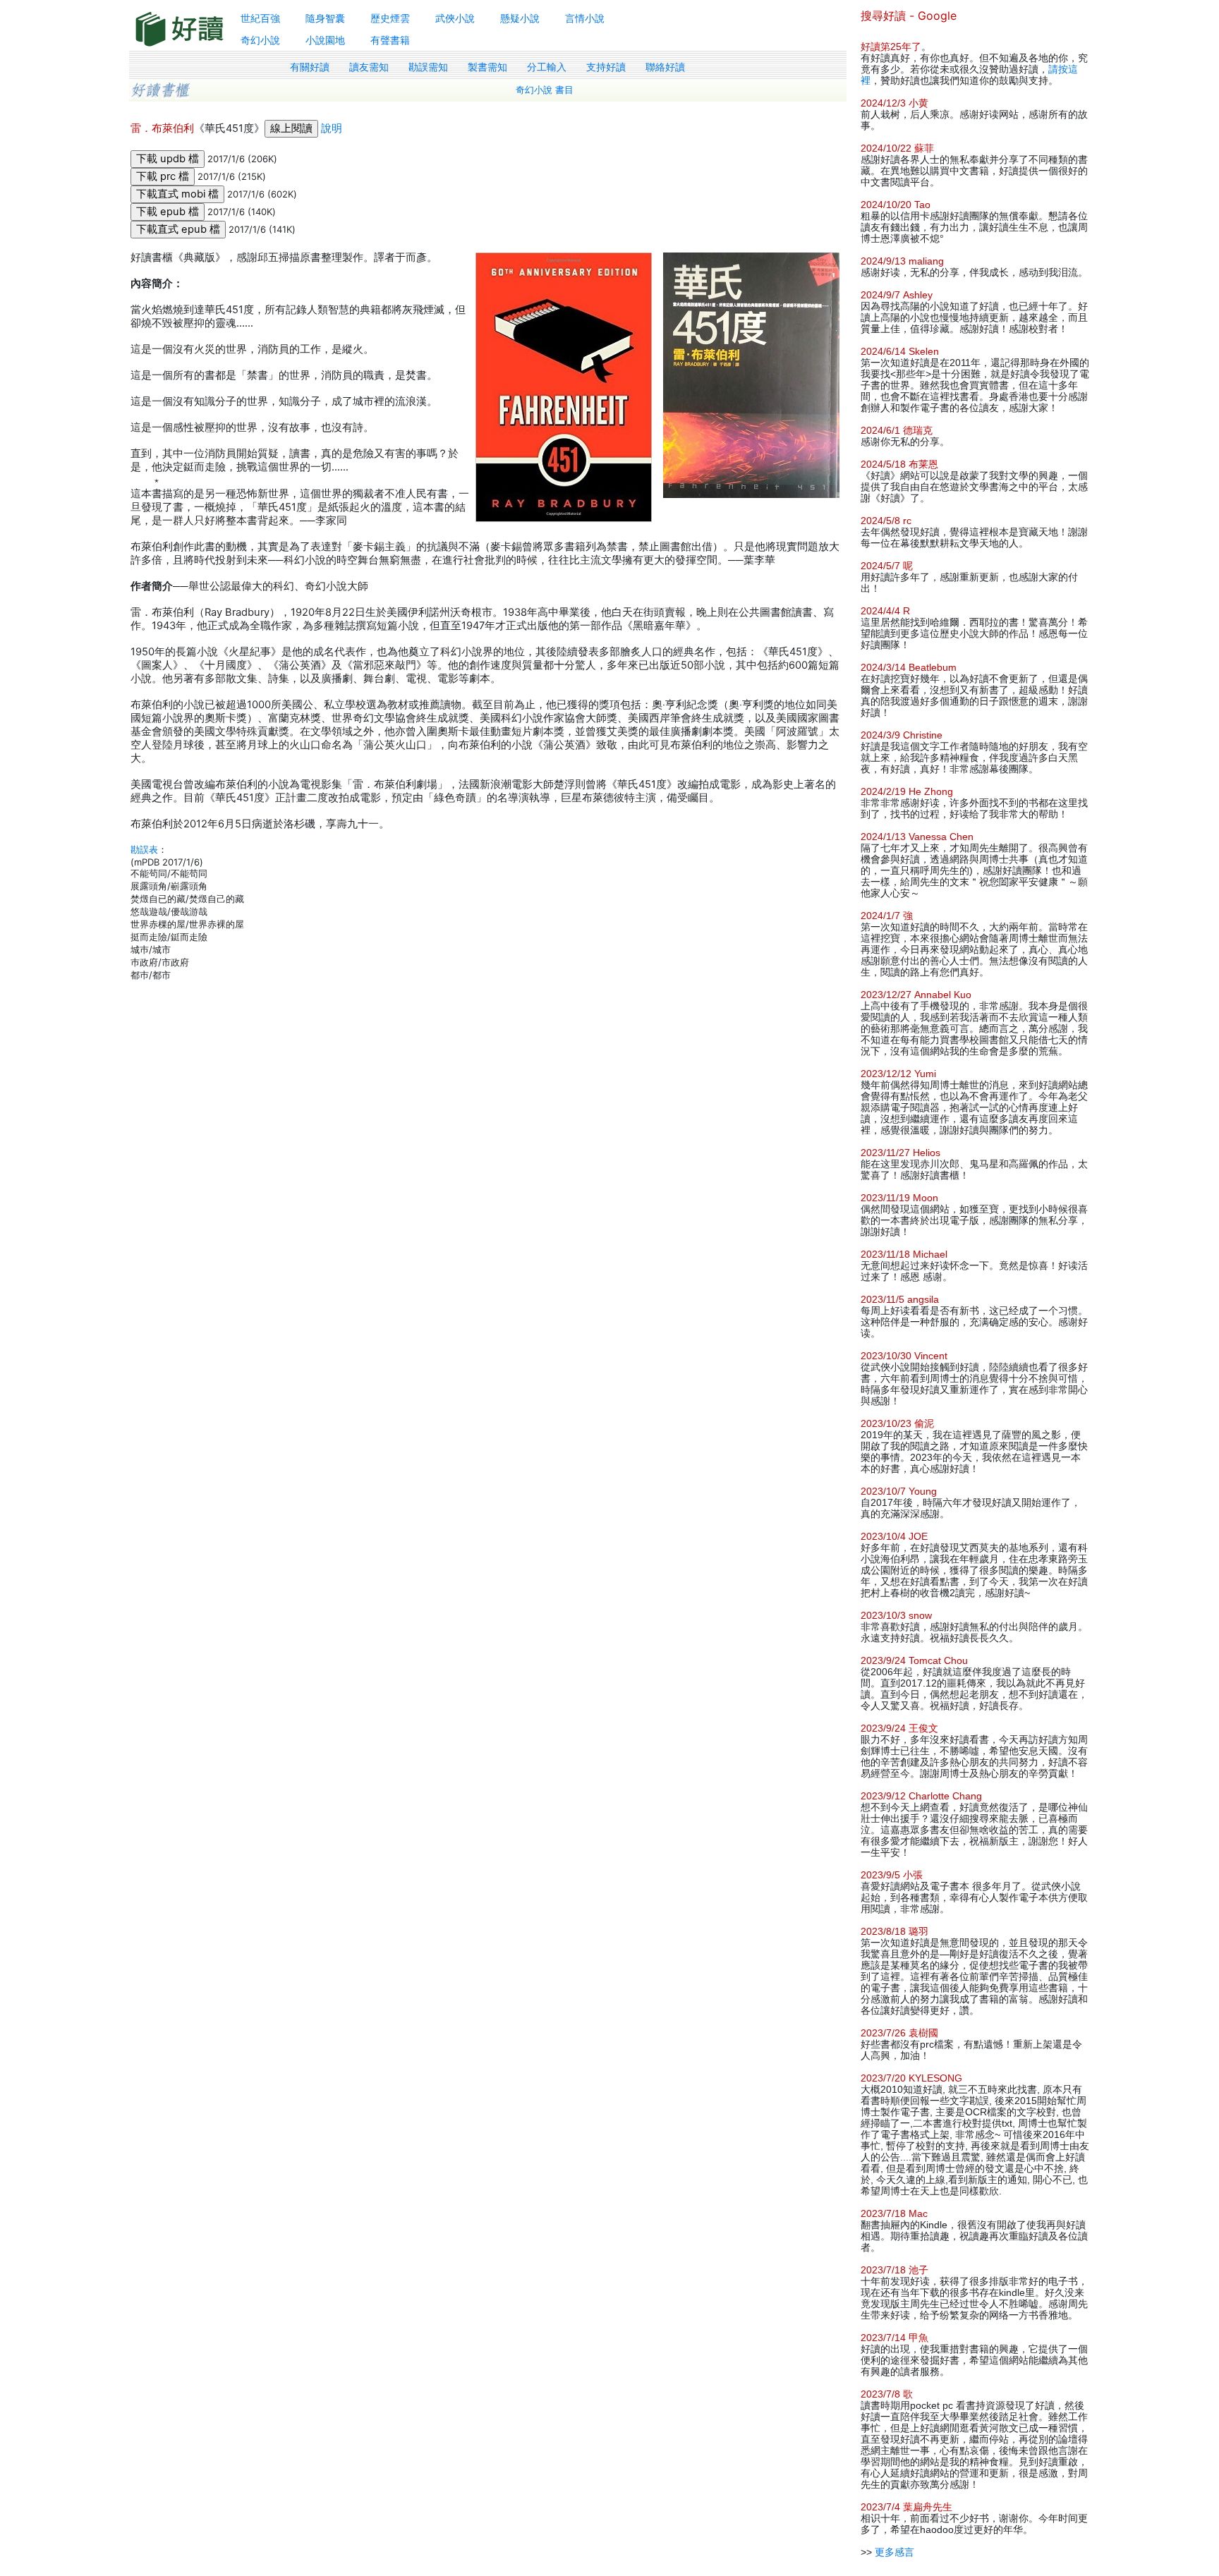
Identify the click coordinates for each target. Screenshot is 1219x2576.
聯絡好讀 (665, 67)
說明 (332, 128)
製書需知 (487, 67)
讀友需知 (369, 67)
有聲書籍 (390, 40)
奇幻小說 (260, 40)
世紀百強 (260, 18)
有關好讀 (310, 67)
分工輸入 (547, 67)
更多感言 (894, 2552)
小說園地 (325, 40)
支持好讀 (606, 67)
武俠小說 (455, 18)
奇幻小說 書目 (545, 90)
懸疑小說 (520, 18)
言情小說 (585, 18)
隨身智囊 (325, 18)
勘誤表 (144, 849)
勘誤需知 (428, 67)
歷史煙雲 (390, 18)
